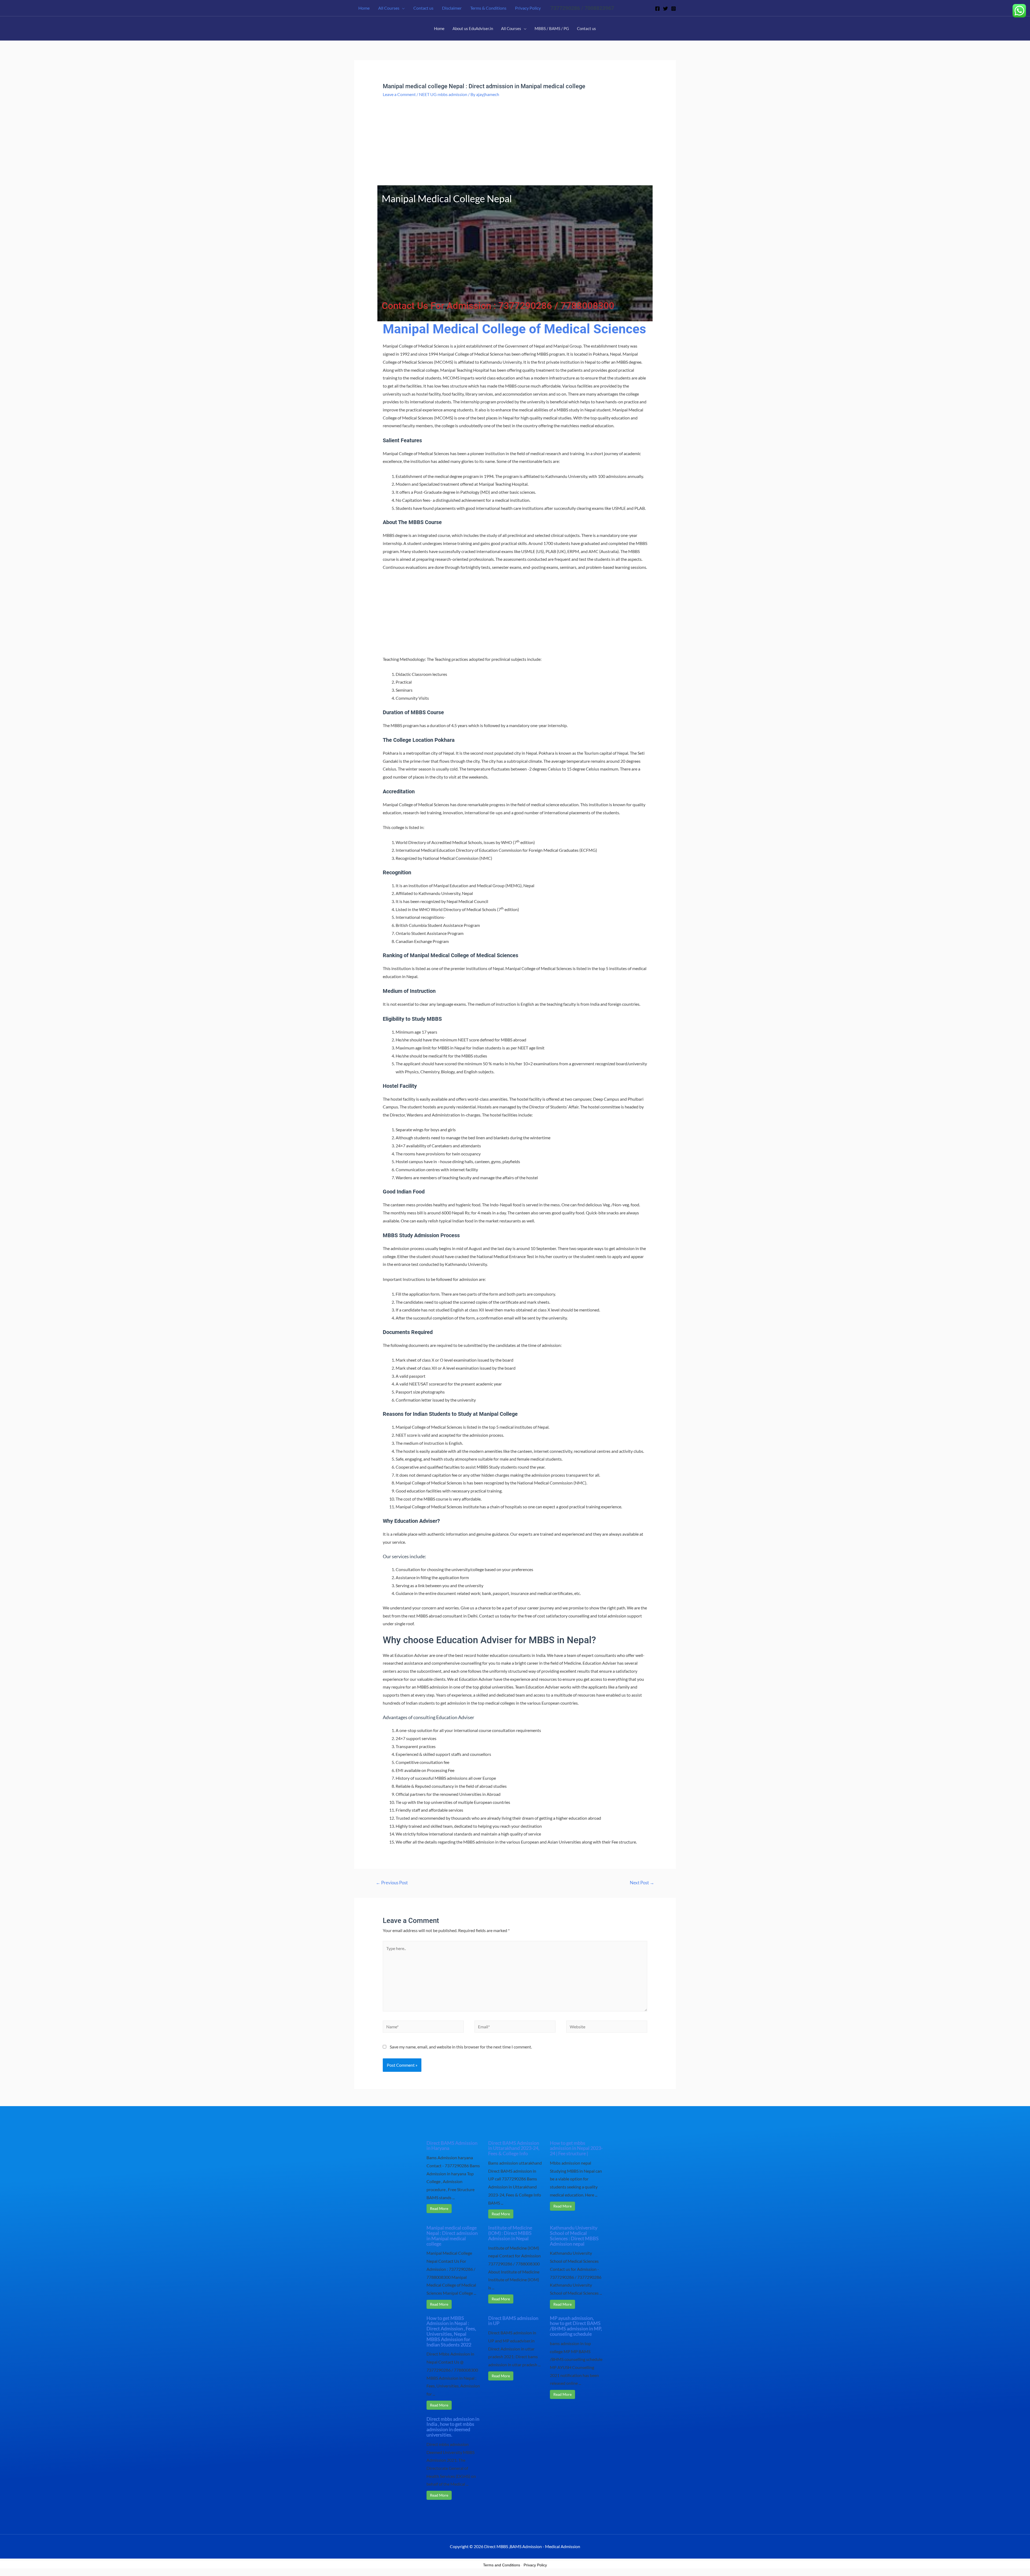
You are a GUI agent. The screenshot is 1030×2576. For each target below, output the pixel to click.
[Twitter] (665, 9)
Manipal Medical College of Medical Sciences (514, 329)
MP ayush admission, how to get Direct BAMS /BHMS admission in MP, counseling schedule (576, 2326)
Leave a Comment (399, 94)
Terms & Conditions (488, 8)
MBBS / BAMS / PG (552, 28)
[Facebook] (657, 9)
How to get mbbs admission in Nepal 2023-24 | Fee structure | (576, 2148)
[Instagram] (674, 9)
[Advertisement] (515, 146)
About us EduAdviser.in (473, 28)
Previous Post (392, 1883)
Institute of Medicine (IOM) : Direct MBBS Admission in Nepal (510, 2233)
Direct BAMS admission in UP (513, 2321)
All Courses (389, 8)
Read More (439, 2208)
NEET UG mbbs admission (443, 94)
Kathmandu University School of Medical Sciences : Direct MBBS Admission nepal (574, 2236)
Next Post (642, 1883)
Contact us (423, 8)
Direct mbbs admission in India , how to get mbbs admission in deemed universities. (453, 2427)
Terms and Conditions (502, 2565)
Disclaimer (452, 8)
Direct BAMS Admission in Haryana (452, 2146)
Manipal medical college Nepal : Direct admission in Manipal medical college (452, 2236)
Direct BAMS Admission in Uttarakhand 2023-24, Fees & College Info (514, 2148)
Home (364, 8)
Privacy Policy (528, 8)
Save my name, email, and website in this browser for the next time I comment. (461, 2047)
